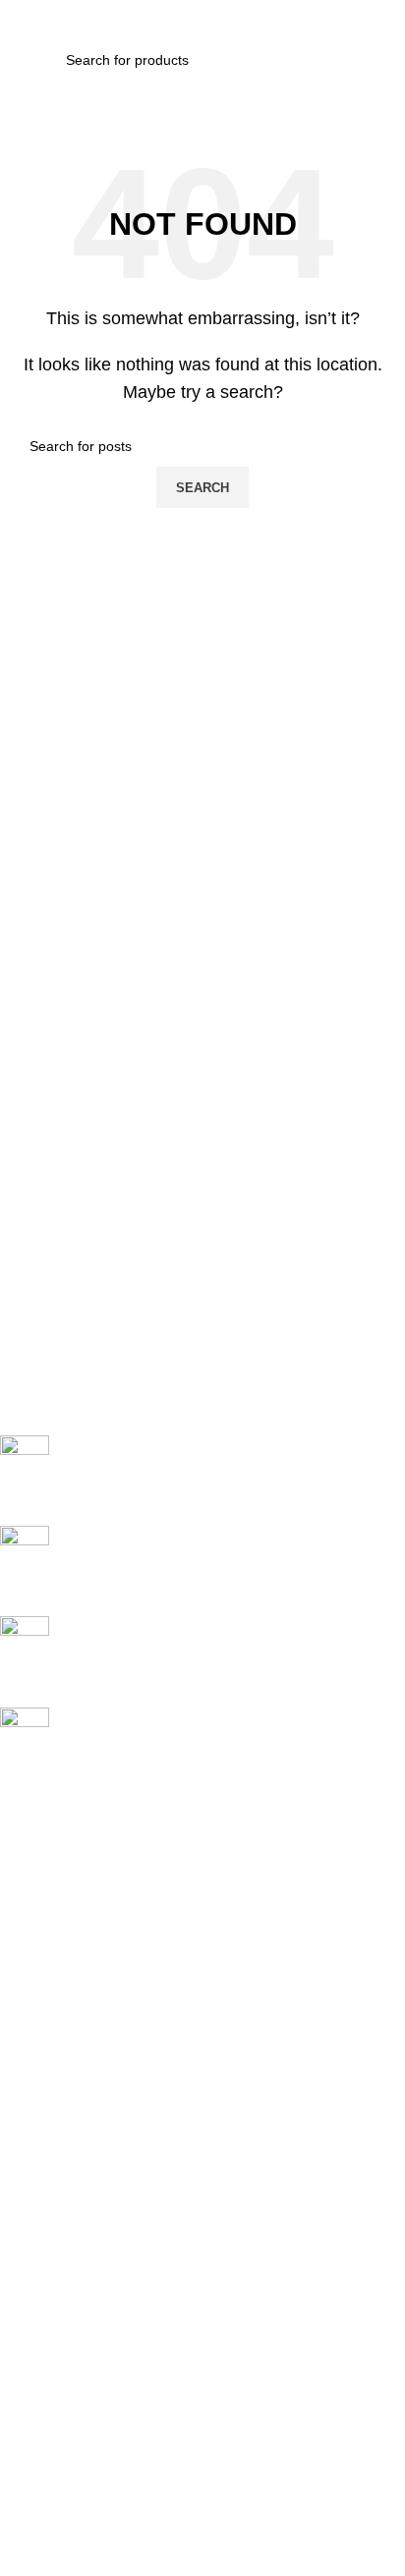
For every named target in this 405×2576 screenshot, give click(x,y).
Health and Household (69, 2142)
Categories (45, 2008)
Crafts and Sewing (57, 2108)
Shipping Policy (47, 2243)
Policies (32, 2176)
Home (19, 1874)
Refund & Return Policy (72, 2276)
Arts (12, 2042)
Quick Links (45, 1840)
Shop (16, 1940)
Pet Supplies (39, 2075)
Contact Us (34, 1975)
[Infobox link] (188, 1471)
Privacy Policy (43, 2210)
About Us (29, 1907)
